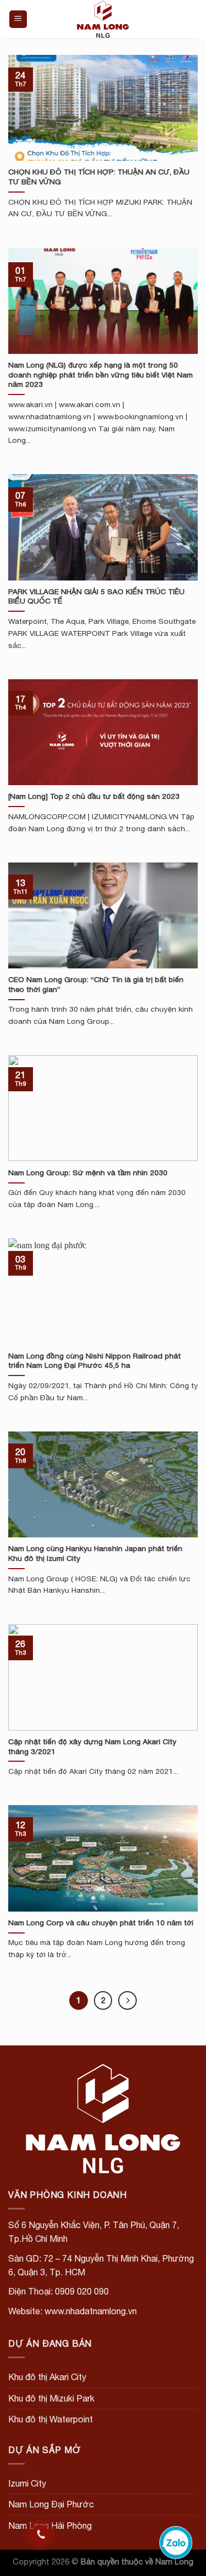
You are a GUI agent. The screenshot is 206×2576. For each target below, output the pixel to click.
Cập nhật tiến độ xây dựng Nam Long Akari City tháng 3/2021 (92, 1746)
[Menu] (18, 19)
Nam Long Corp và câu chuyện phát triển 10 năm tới (101, 1923)
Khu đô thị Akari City (47, 2377)
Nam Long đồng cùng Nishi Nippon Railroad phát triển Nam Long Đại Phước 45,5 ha (94, 1361)
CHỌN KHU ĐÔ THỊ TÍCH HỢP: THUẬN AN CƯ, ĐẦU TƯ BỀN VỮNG (99, 177)
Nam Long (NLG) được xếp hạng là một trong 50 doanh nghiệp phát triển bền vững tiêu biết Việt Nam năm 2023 (101, 374)
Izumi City (27, 2483)
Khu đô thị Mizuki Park (51, 2398)
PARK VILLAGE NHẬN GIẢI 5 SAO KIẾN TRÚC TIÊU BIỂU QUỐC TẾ (96, 596)
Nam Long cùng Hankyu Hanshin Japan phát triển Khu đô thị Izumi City (95, 1553)
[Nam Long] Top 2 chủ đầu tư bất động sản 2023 (94, 796)
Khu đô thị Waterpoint (51, 2419)
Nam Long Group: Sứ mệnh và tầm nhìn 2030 (88, 1173)
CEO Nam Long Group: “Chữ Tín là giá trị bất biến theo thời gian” (96, 984)
